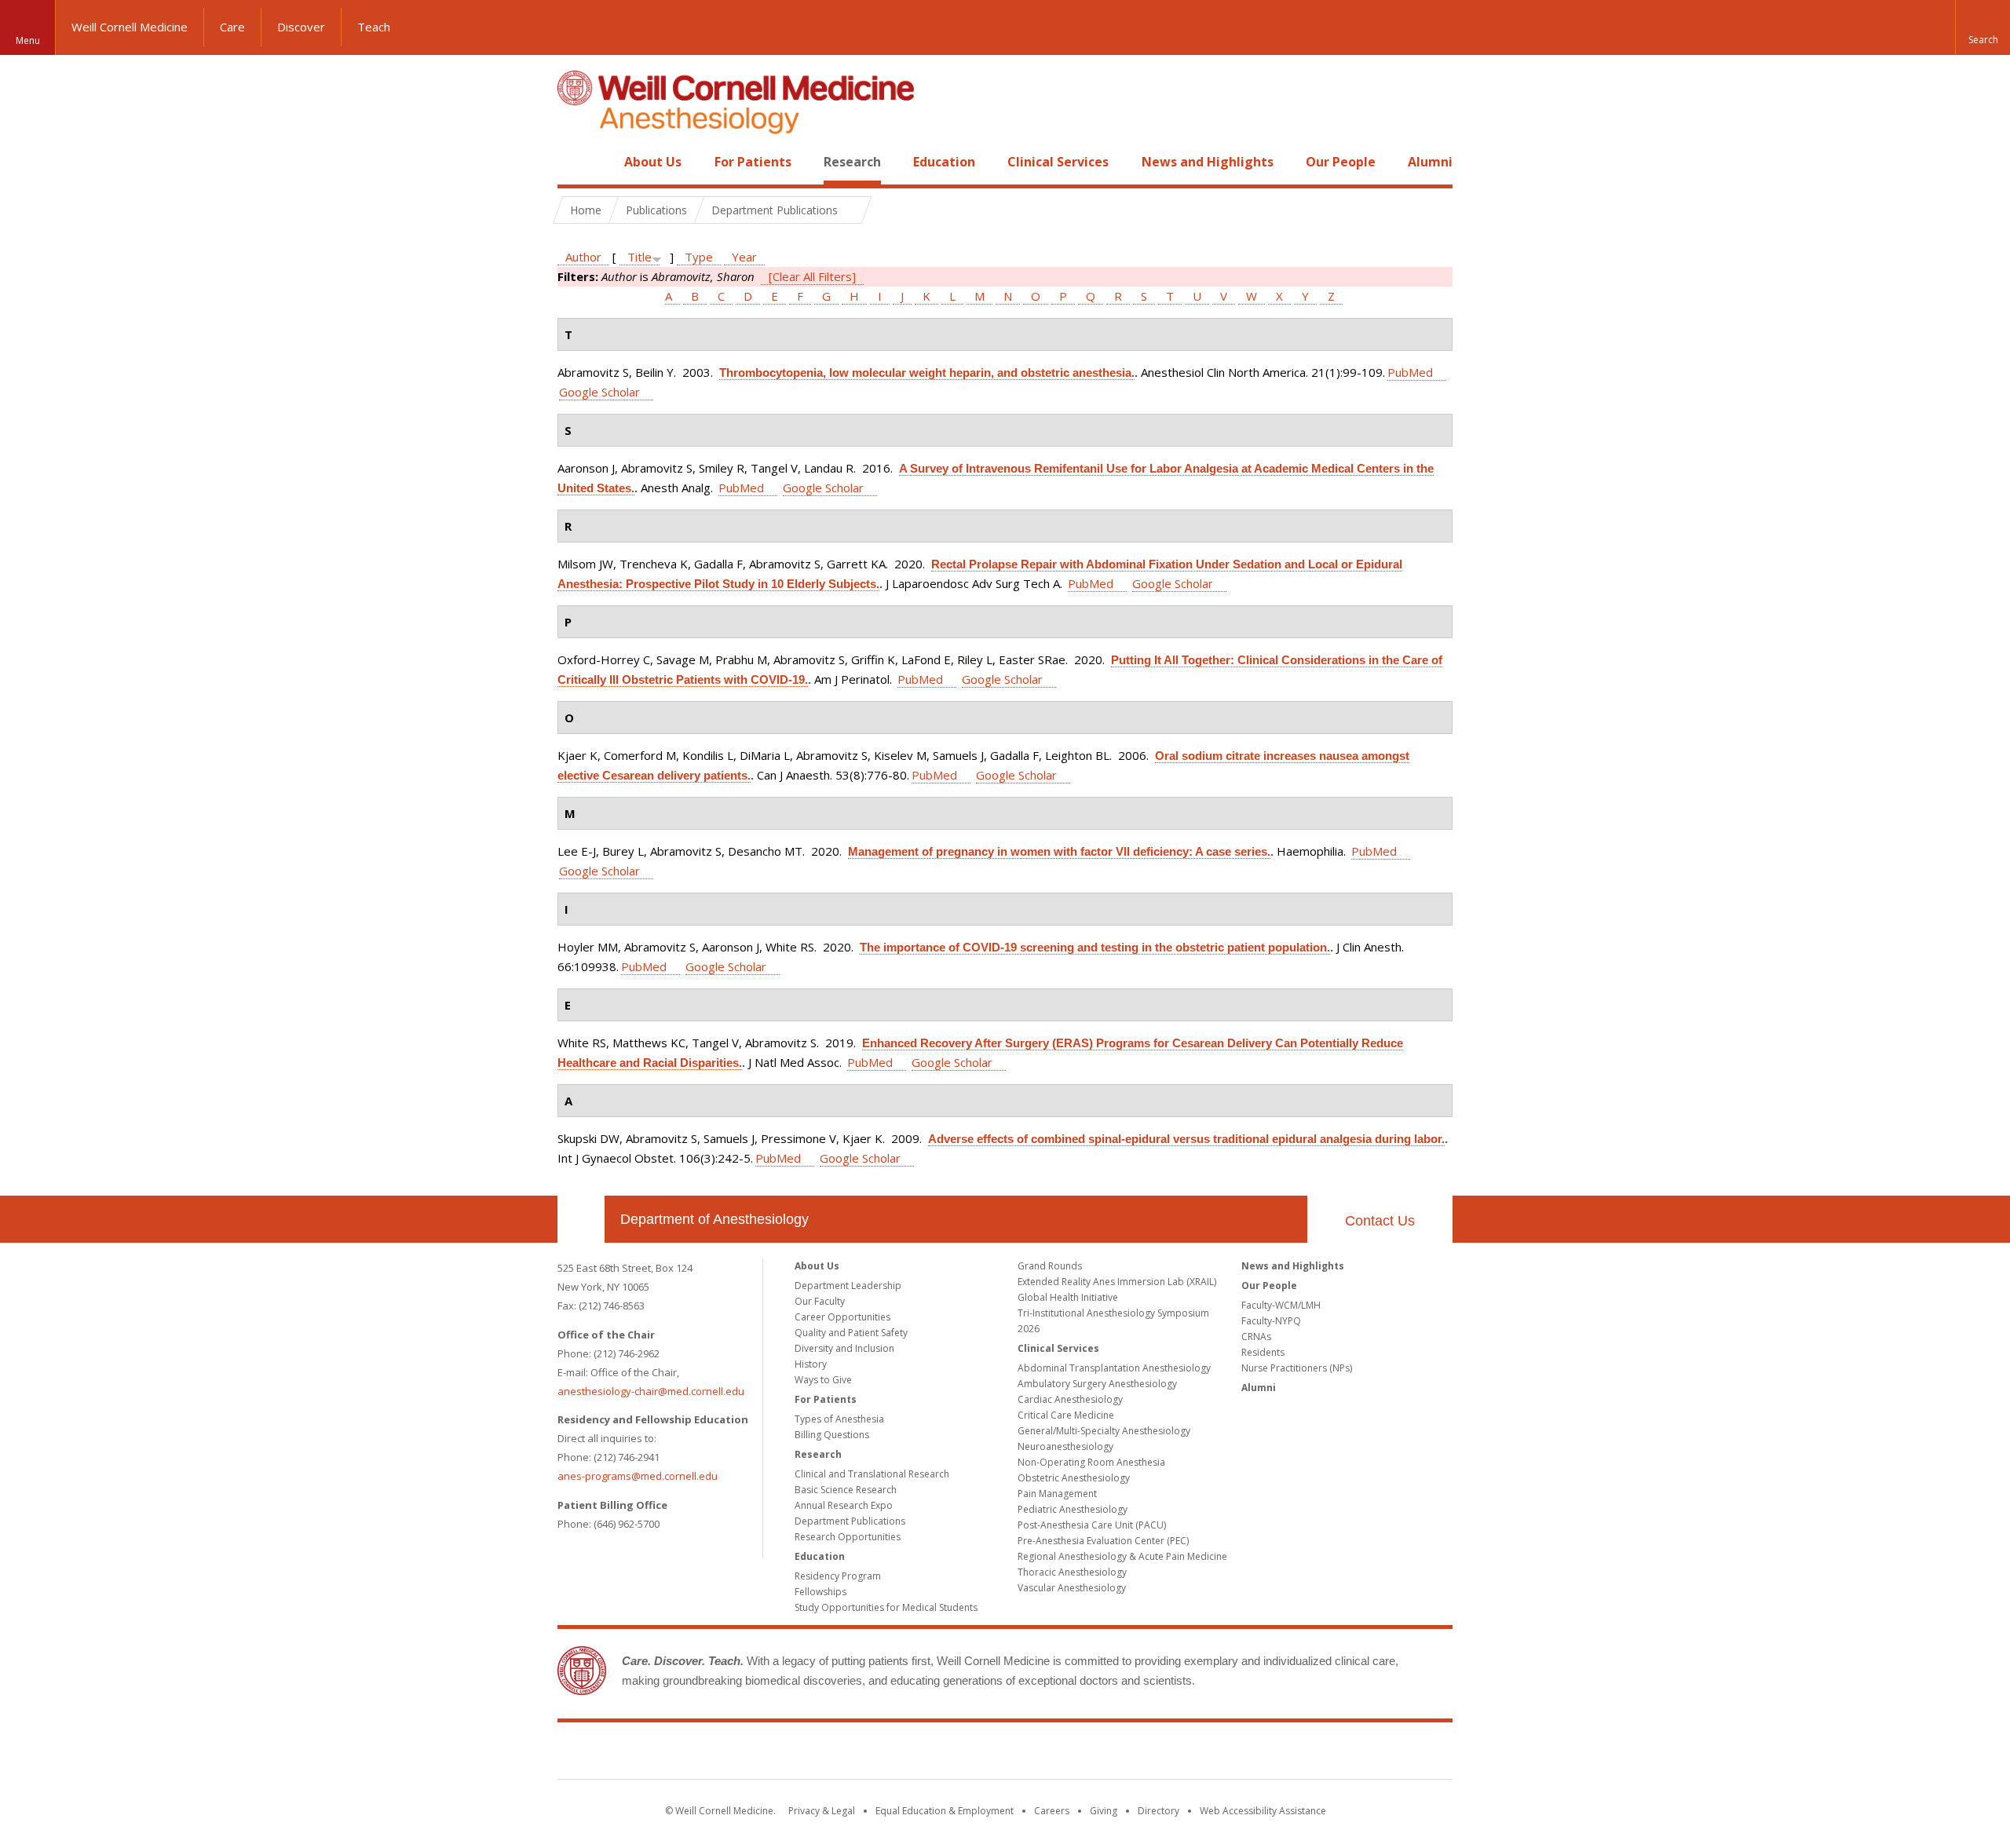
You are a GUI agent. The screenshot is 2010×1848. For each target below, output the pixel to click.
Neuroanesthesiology (1065, 1446)
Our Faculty (820, 1301)
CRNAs (1256, 1337)
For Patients (753, 162)
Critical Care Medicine (1066, 1415)
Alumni (1430, 162)
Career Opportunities (842, 1317)
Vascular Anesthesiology (1072, 1588)
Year (744, 257)
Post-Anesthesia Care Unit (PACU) (1092, 1525)
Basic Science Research (846, 1490)
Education (944, 162)
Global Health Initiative (1068, 1297)
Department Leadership (848, 1286)
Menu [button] (28, 40)
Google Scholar (599, 392)
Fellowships (820, 1592)
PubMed (1410, 372)
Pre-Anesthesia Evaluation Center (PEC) (1103, 1541)
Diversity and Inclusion (844, 1348)
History (811, 1364)
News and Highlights (1208, 162)
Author (583, 257)
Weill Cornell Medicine (130, 27)
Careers (1052, 1811)
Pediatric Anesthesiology (1073, 1509)
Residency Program (838, 1576)
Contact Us (1380, 1221)
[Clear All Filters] (812, 276)
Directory (1158, 1811)
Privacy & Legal (822, 1811)
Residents (1263, 1352)
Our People (1341, 162)
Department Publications (850, 1521)
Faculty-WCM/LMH (1281, 1305)
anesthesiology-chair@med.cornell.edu (651, 1391)
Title (640, 257)
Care (232, 27)
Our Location (581, 1219)
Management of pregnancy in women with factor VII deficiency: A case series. (1059, 851)
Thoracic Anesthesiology (1072, 1572)
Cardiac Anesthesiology (1070, 1399)
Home (575, 162)
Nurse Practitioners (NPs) (1297, 1368)
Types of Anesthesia (839, 1419)
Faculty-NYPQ (1271, 1321)
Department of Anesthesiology (714, 1219)
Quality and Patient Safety (851, 1333)
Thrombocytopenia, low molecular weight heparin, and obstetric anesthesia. (927, 373)
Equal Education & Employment (945, 1811)
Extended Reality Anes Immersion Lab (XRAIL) (1117, 1282)
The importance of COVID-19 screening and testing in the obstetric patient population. (1095, 947)
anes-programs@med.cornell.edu (638, 1476)
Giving (1104, 1811)
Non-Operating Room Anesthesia (1091, 1462)
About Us (653, 162)
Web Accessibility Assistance (1263, 1811)
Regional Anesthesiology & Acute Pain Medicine (1122, 1556)
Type (699, 257)
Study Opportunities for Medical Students (886, 1607)
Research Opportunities (848, 1537)
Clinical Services (1058, 162)
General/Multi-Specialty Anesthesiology (1104, 1431)
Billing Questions (832, 1435)
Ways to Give (823, 1380)
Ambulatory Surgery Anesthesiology (1097, 1384)
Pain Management (1057, 1494)
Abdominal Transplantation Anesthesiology (1114, 1368)
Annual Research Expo (844, 1505)
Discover (301, 27)
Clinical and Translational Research (872, 1474)
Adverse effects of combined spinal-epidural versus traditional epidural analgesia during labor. (1186, 1139)
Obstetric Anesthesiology (1074, 1478)
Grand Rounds (1050, 1266)
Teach (374, 27)
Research (852, 162)
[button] (1983, 27)
